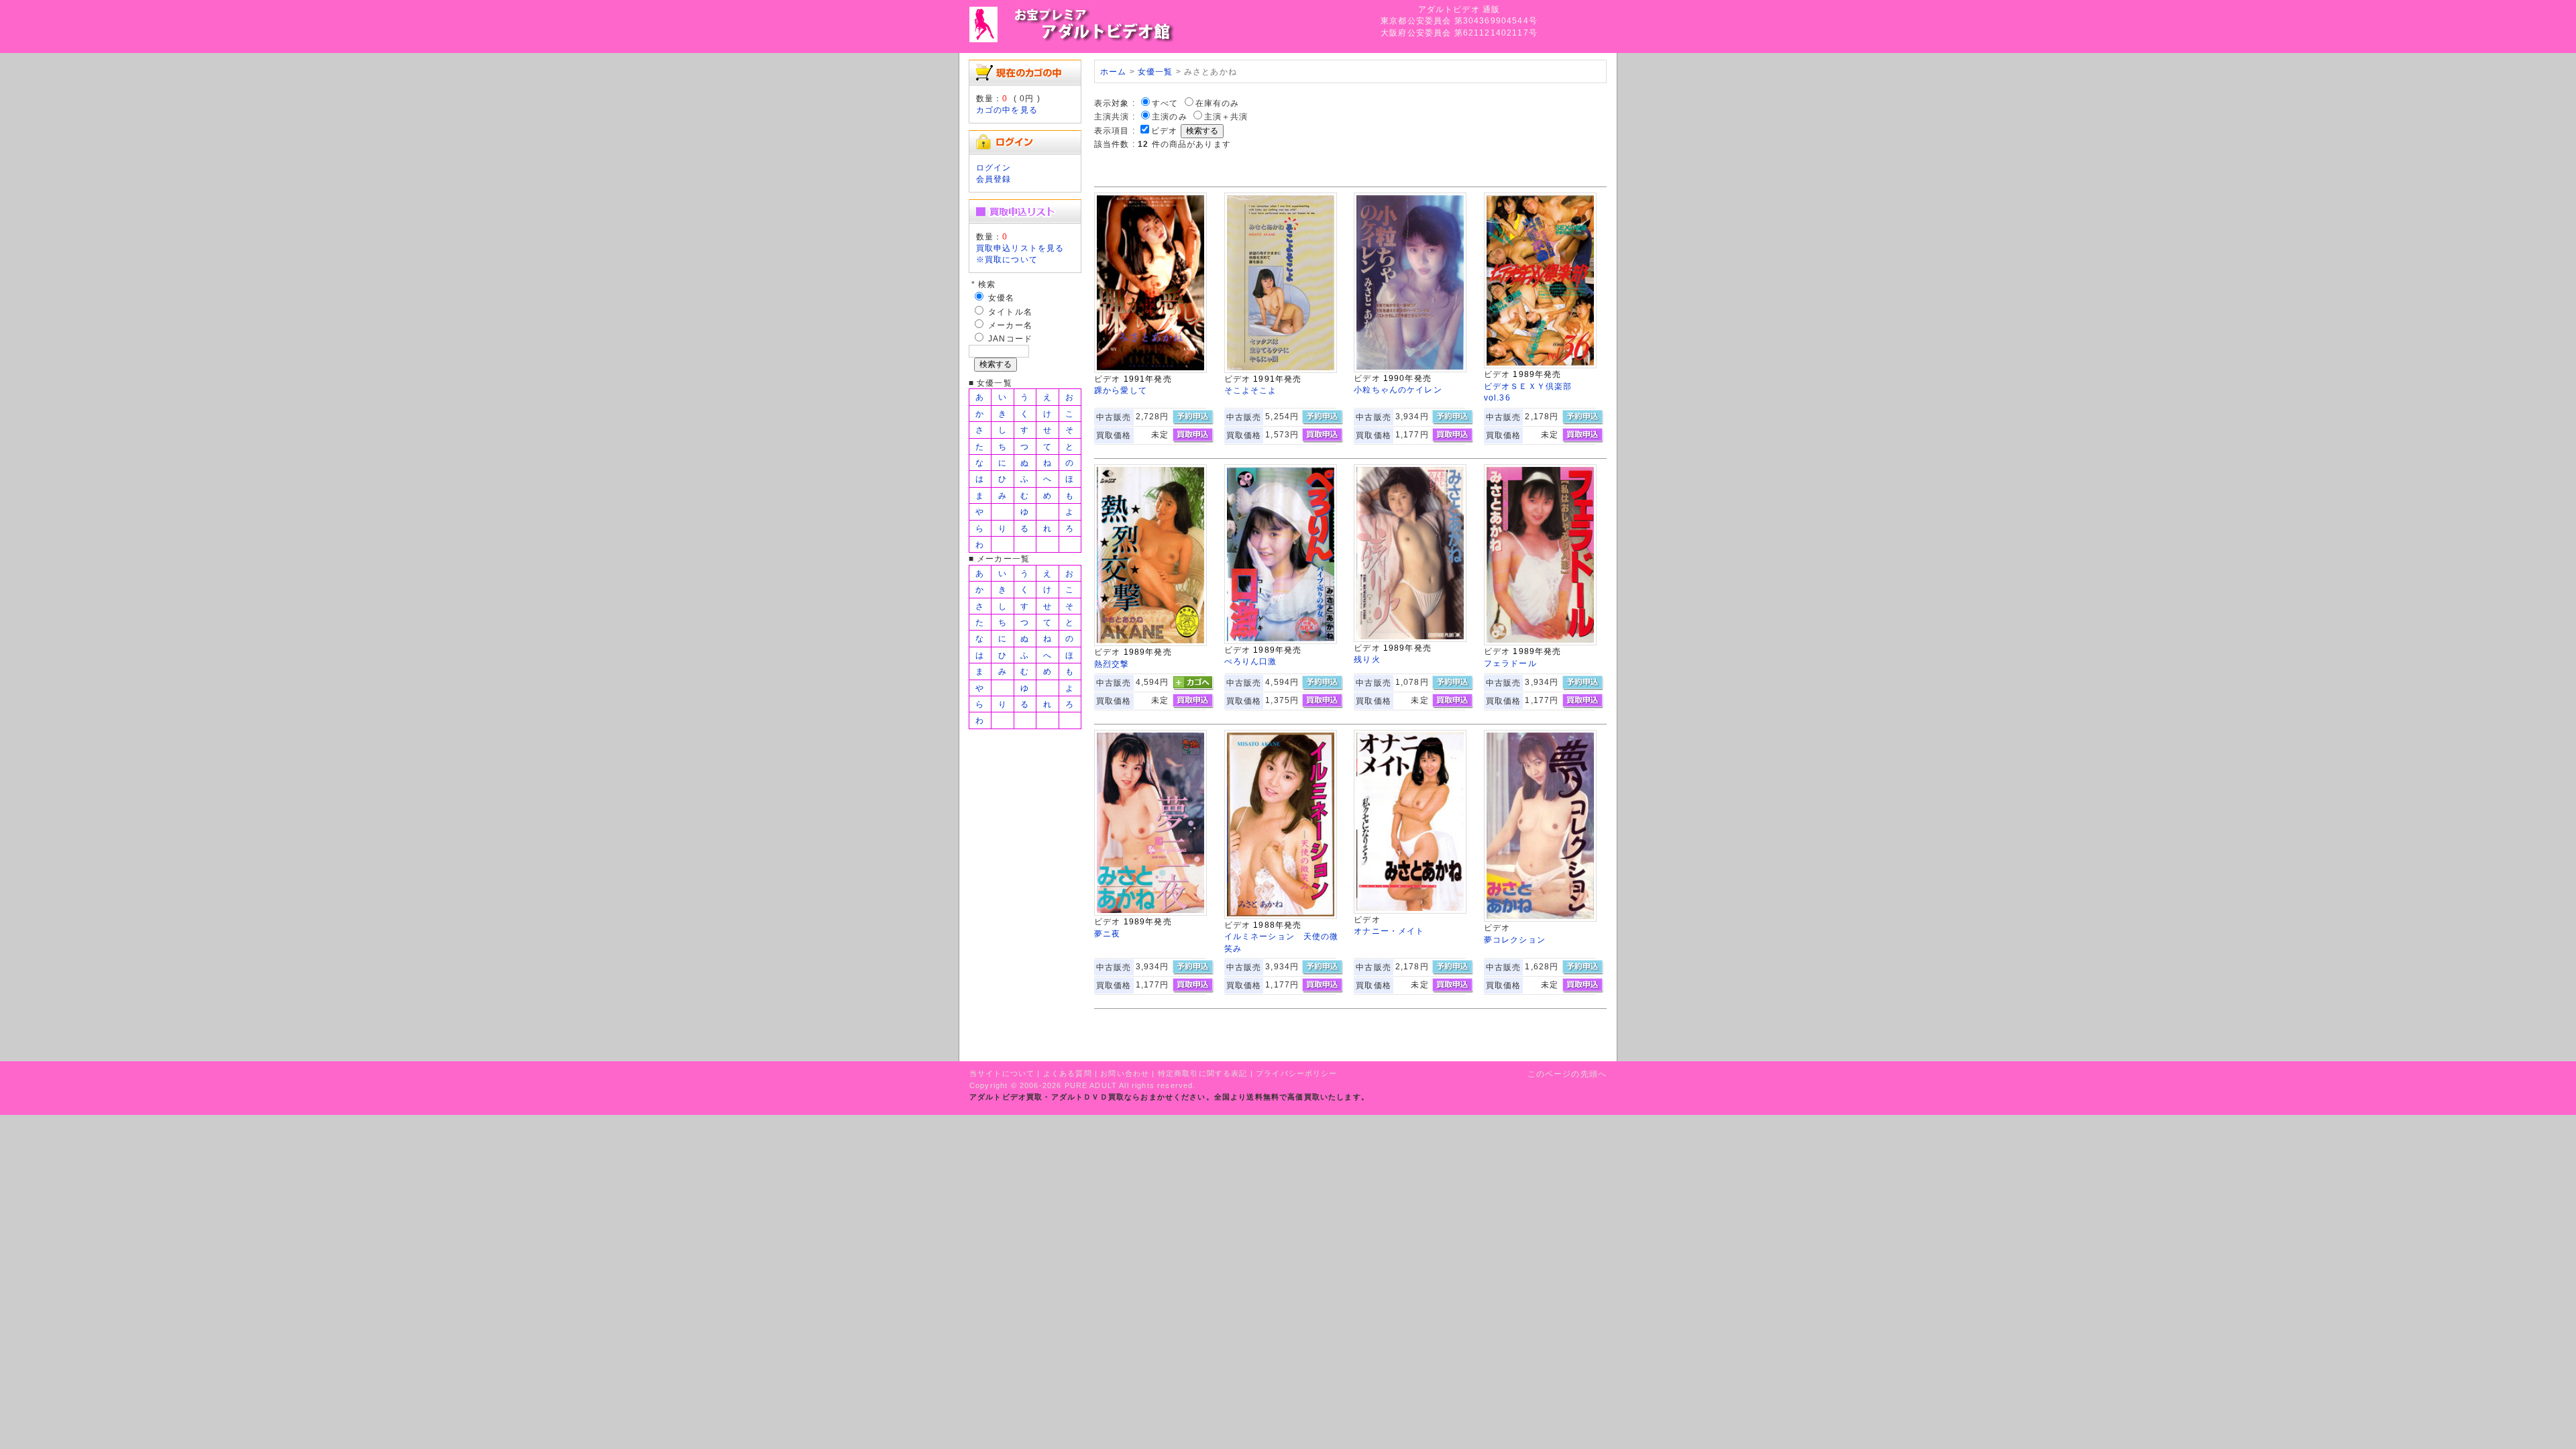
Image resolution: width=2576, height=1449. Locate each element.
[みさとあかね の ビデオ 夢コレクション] (1540, 919)
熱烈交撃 (1112, 664)
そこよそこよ (1251, 390)
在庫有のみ (1218, 103)
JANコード (1010, 338)
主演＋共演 (1226, 116)
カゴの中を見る (1007, 110)
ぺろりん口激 (1251, 661)
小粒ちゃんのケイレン (1398, 389)
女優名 (1001, 298)
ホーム (1113, 71)
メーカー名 (1010, 325)
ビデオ (1164, 130)
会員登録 (994, 179)
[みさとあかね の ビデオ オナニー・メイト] (1410, 911)
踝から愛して (1121, 390)
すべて (1165, 103)
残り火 (1367, 659)
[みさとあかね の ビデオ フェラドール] (1540, 642)
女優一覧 (1156, 71)
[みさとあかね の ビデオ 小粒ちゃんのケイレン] (1410, 369)
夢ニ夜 (1107, 933)
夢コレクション (1515, 940)
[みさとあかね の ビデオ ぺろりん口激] (1281, 641)
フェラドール (1510, 663)
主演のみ (1170, 116)
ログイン (994, 167)
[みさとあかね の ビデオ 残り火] (1410, 639)
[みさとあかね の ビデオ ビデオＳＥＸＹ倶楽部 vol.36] (1540, 365)
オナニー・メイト (1389, 931)
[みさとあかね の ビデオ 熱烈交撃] (1150, 643)
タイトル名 (1010, 312)
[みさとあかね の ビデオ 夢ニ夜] (1150, 913)
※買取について (1007, 259)
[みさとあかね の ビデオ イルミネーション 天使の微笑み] (1281, 916)
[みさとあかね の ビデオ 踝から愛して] (1150, 370)
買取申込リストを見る (1020, 248)
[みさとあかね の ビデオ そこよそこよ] (1281, 370)
